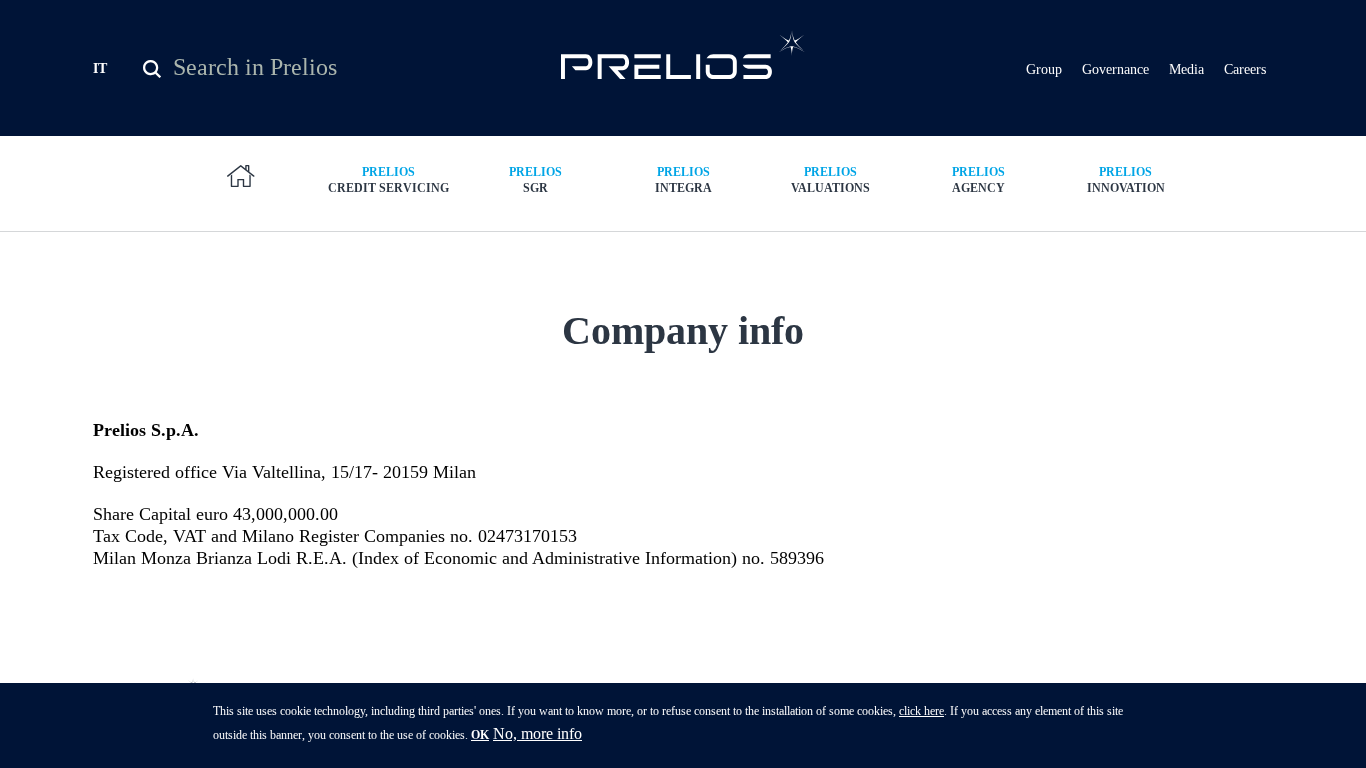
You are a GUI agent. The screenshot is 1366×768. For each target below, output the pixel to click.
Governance (1115, 69)
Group (1044, 69)
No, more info (537, 733)
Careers (1245, 69)
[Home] (683, 54)
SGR (535, 180)
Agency (978, 180)
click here (921, 711)
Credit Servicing (388, 180)
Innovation (1126, 180)
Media (1186, 69)
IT (100, 68)
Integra (683, 180)
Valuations (830, 180)
